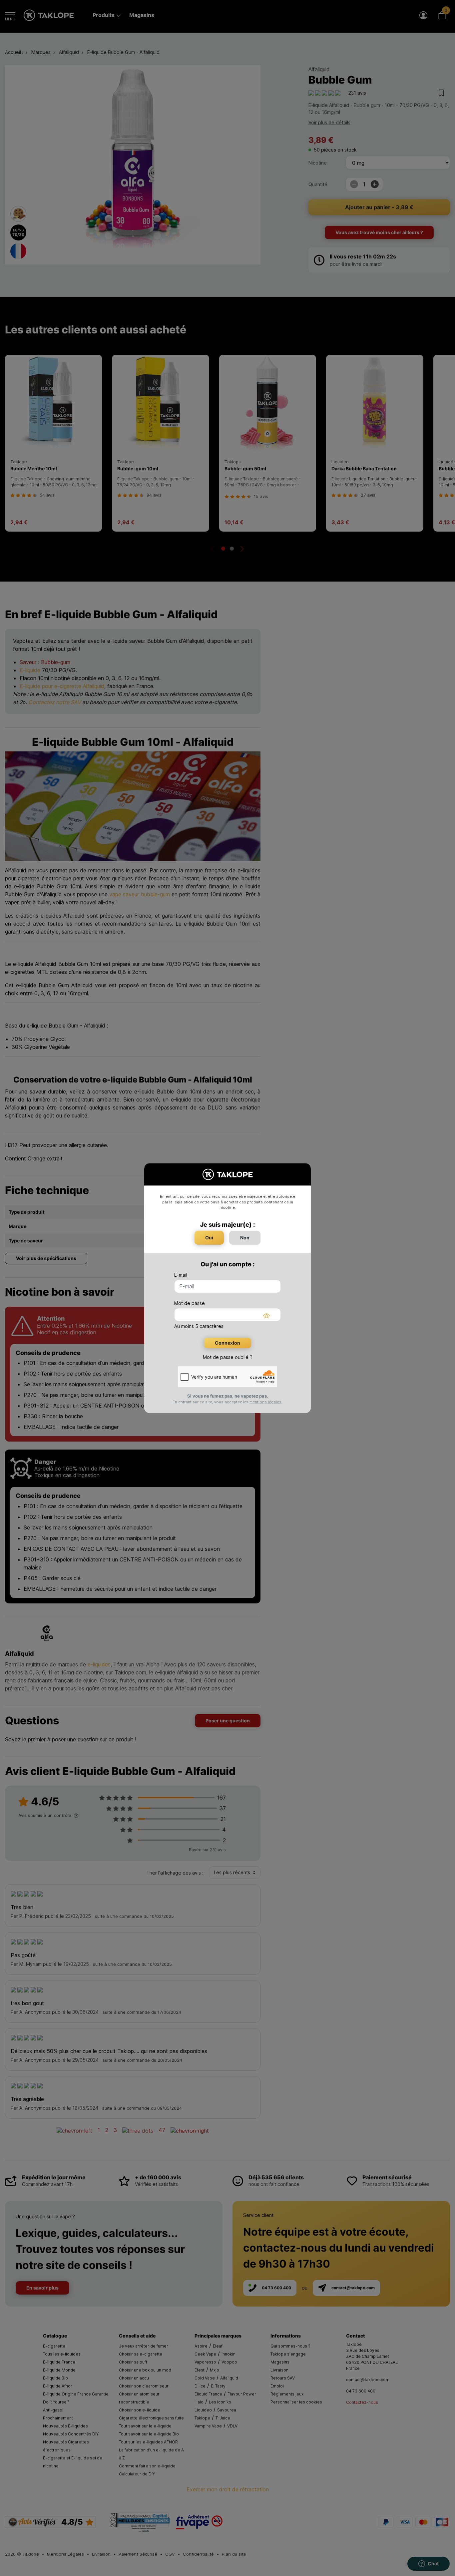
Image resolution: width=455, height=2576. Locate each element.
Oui (209, 1238)
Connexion (227, 1343)
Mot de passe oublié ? (228, 1357)
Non (245, 1238)
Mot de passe (190, 1303)
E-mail (181, 1275)
